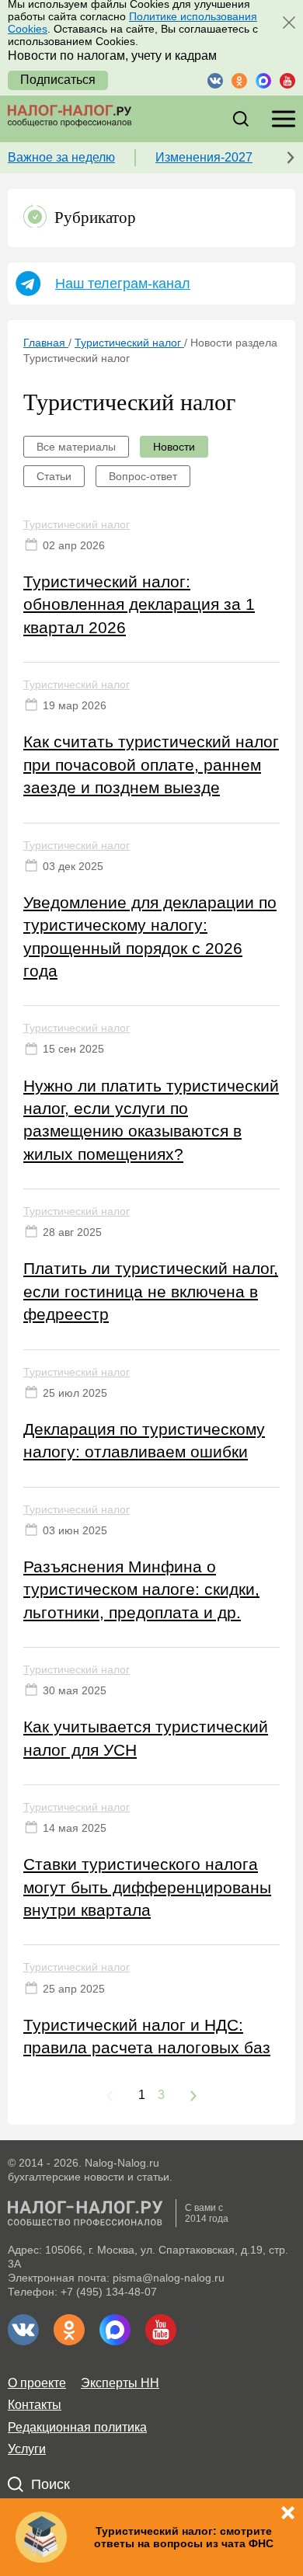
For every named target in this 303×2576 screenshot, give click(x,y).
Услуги (27, 2449)
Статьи (54, 476)
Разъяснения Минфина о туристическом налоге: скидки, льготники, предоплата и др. (141, 1589)
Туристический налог (77, 524)
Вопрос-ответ (143, 476)
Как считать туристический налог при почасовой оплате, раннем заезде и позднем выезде (151, 764)
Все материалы (76, 447)
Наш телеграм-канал (123, 284)
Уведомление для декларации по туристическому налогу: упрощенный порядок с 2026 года (150, 936)
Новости (174, 447)
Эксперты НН (120, 2383)
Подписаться (58, 80)
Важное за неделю (61, 157)
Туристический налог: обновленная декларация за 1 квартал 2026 (139, 604)
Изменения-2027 (204, 157)
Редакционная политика (77, 2427)
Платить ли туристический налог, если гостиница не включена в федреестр (151, 1291)
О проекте (37, 2383)
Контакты (35, 2405)
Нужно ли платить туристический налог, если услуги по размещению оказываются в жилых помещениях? (151, 1120)
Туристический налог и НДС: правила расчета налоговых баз (147, 2036)
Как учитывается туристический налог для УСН (146, 1738)
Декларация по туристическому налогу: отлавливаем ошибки (144, 1440)
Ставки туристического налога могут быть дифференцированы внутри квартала (147, 1887)
